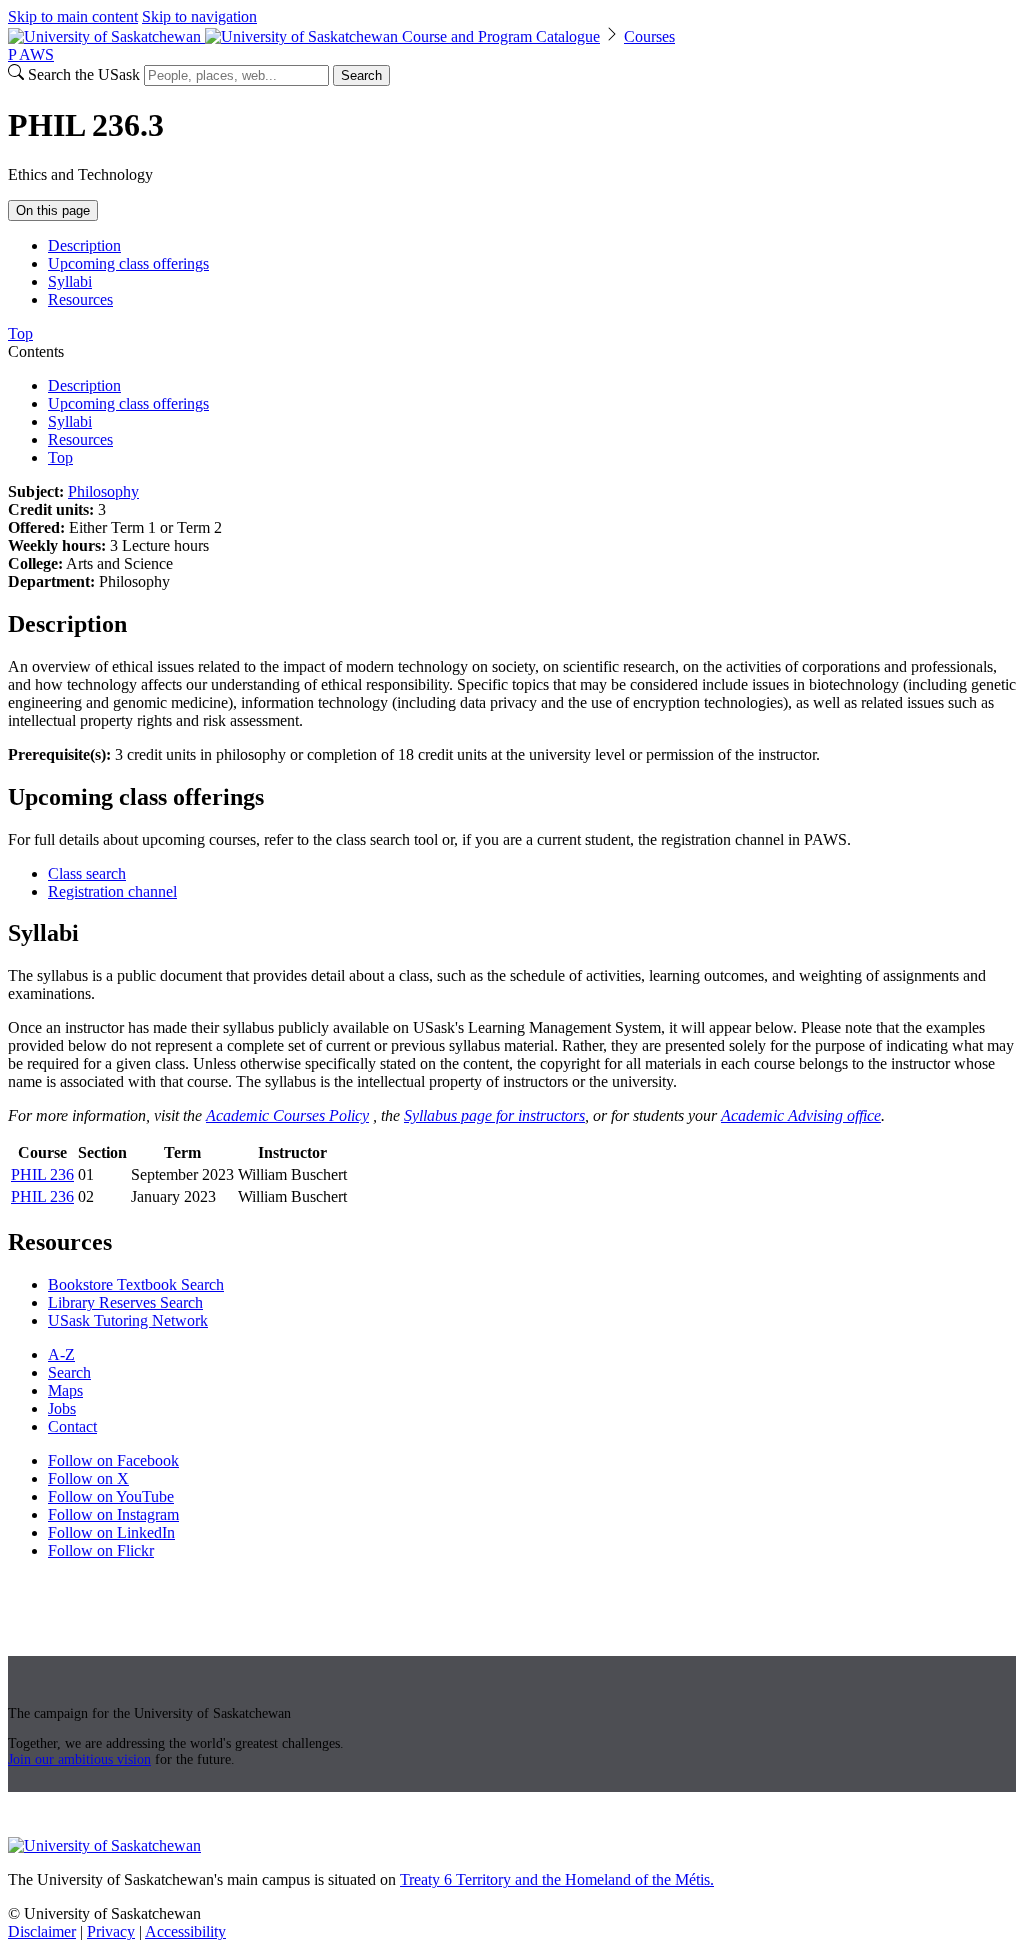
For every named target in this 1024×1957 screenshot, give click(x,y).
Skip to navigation (199, 16)
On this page (53, 210)
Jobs (62, 1408)
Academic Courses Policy (287, 1115)
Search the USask (84, 74)
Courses (649, 36)
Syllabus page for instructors (494, 1115)
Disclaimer (42, 1931)
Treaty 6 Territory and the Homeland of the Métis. (557, 1879)
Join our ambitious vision (79, 1759)
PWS (31, 54)
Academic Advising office (801, 1115)
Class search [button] (87, 873)
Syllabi (70, 281)
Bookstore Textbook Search (136, 1284)
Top (60, 457)
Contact (72, 1426)
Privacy (111, 1931)
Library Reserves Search (125, 1302)
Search (361, 75)
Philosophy (103, 491)
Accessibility (185, 1931)
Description (84, 245)
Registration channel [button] (112, 891)
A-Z (61, 1354)
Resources (80, 299)
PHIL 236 (42, 1174)
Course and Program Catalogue (501, 36)
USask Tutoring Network (128, 1320)
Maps (65, 1390)
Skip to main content (73, 16)
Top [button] (20, 333)
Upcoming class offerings (128, 263)
